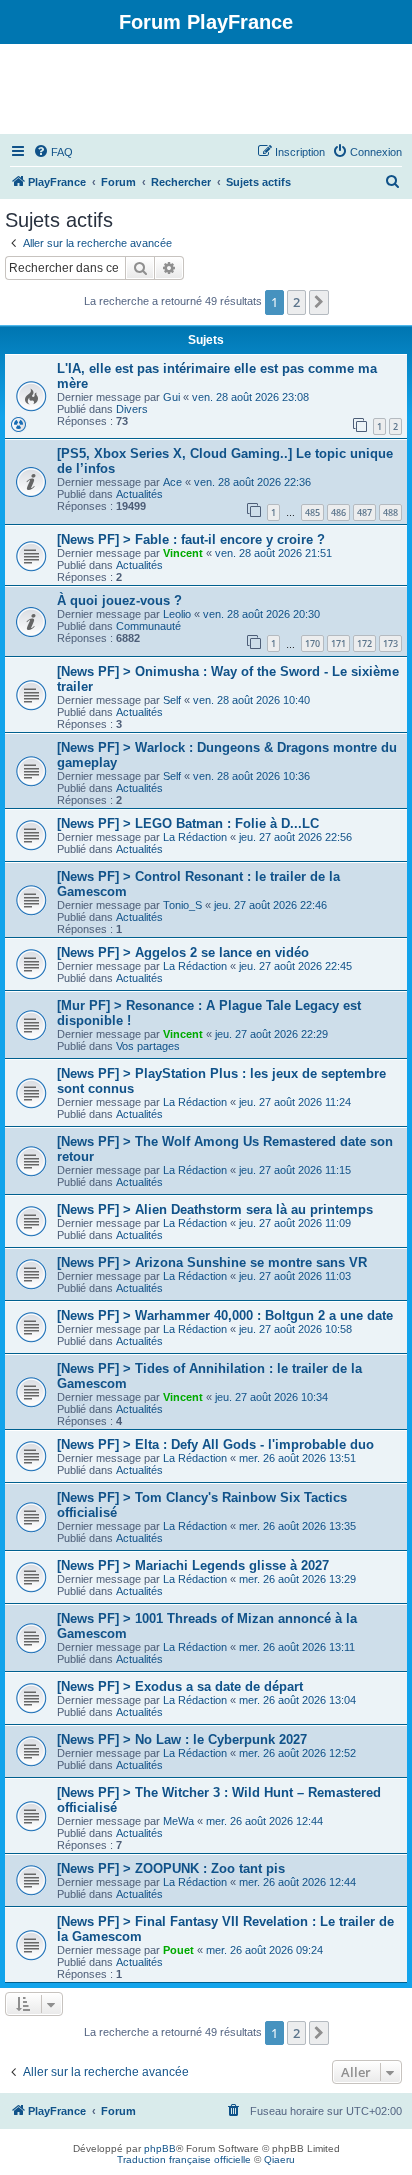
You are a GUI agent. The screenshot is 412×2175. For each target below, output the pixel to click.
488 (390, 512)
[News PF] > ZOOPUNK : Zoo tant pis (171, 1868)
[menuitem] (53, 152)
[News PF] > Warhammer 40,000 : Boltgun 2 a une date (225, 1315)
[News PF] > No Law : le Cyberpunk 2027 (182, 1739)
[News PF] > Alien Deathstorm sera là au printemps (215, 1209)
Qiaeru (279, 2159)
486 (338, 512)
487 (364, 512)
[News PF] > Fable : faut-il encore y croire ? (191, 539)
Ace (172, 482)
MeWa (178, 1821)
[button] (319, 302)
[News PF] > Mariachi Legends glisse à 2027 (193, 1565)
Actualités (139, 494)
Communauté (148, 626)
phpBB (160, 2148)
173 (390, 643)
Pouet (178, 1950)
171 (338, 643)
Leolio (177, 614)
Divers (132, 409)
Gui (171, 397)
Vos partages (148, 1046)
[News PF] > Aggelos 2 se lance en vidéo (183, 952)
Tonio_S (182, 905)
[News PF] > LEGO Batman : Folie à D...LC (188, 823)
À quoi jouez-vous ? (119, 600)
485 (312, 512)
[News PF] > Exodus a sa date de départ (180, 1686)
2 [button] (296, 302)
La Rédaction (195, 837)
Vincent (183, 553)
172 (364, 643)
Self (172, 700)
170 (312, 643)
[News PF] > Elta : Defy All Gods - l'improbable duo (215, 1444)
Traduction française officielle (184, 2159)
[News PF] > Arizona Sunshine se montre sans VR (212, 1262)
